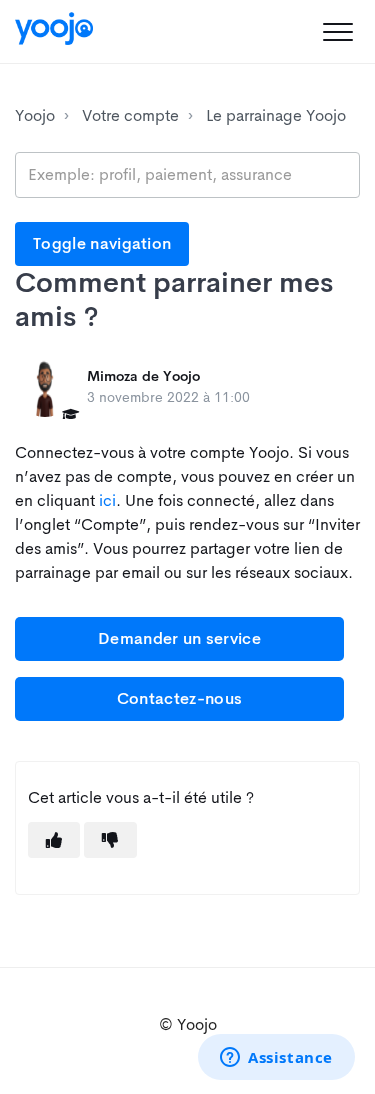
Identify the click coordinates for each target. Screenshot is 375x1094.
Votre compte (130, 115)
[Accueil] (54, 28)
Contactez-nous (179, 698)
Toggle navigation (102, 243)
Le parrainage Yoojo (276, 115)
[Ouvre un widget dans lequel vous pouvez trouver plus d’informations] (276, 1059)
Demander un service (179, 638)
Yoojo (35, 115)
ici (107, 500)
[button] (337, 31)
